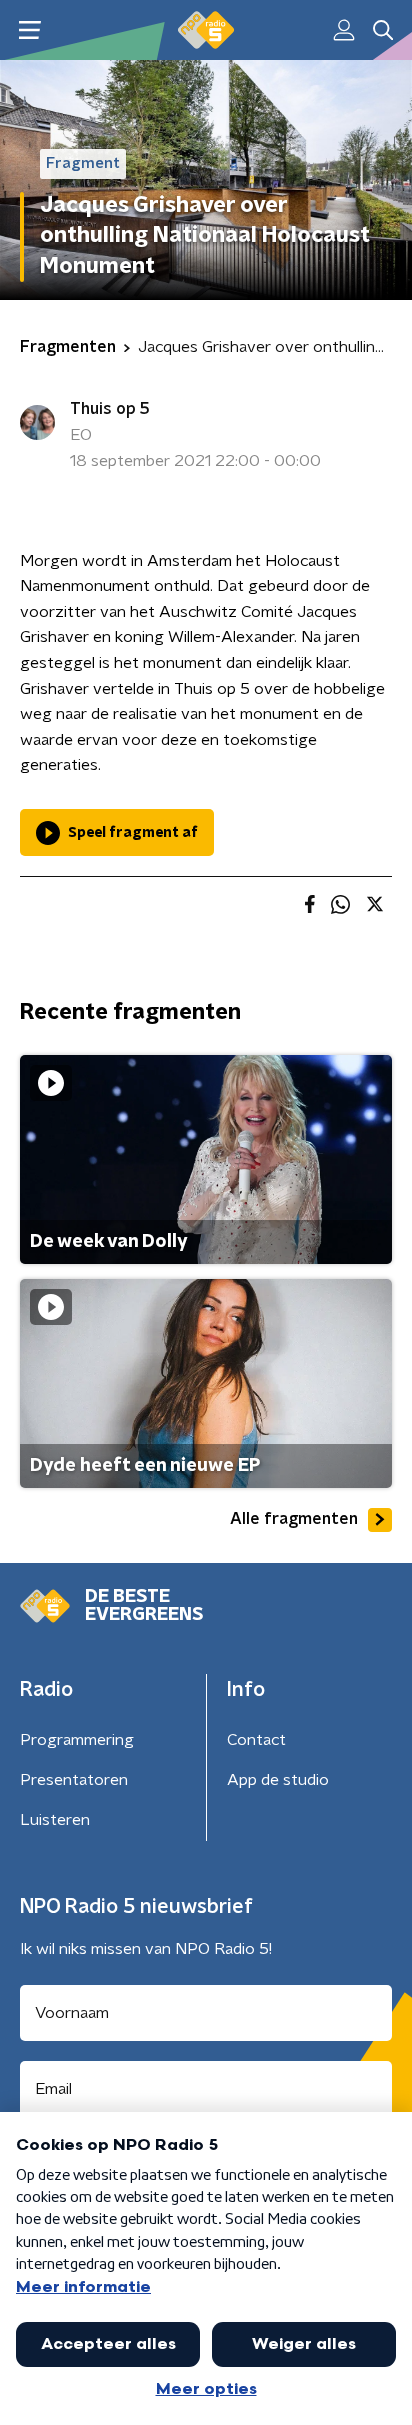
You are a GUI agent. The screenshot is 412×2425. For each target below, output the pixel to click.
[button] (29, 30)
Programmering (77, 1740)
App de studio (278, 1780)
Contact (256, 1740)
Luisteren (55, 1820)
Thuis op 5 (110, 409)
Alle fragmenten (294, 1519)
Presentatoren (74, 1780)
